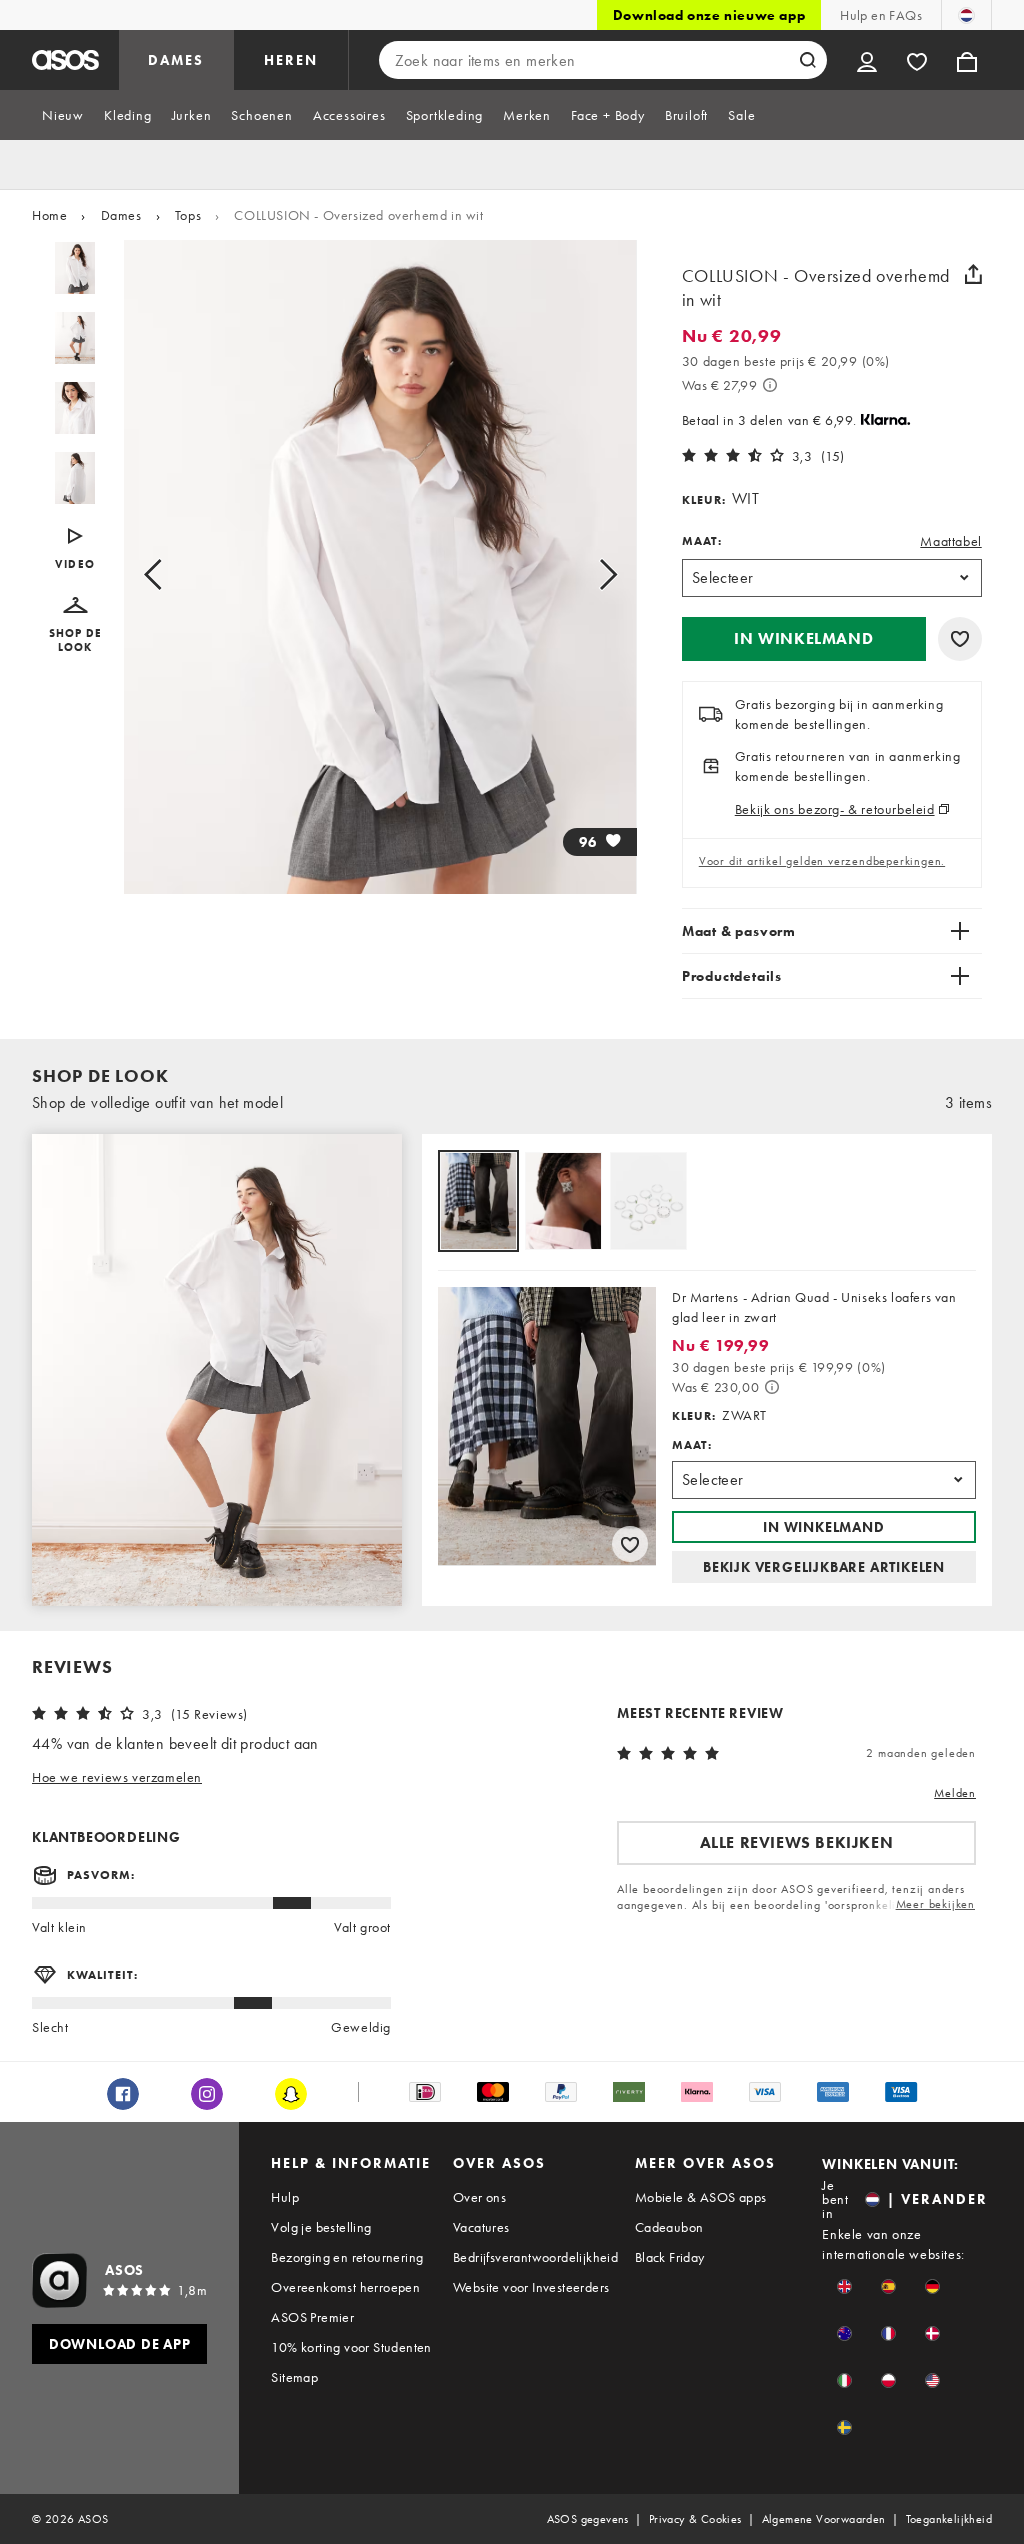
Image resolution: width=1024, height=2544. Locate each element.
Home (49, 215)
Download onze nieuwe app (709, 15)
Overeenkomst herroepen (345, 2287)
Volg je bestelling (321, 2227)
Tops (188, 215)
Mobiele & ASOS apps (701, 2197)
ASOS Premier (312, 2317)
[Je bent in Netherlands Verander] (966, 15)
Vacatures (481, 2227)
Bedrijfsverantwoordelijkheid (535, 2257)
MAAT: (702, 541)
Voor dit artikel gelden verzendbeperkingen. (822, 861)
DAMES (176, 60)
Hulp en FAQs (881, 15)
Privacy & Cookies (695, 2519)
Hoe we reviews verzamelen (117, 1777)
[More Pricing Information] (770, 385)
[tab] (63, 115)
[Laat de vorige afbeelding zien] (175, 575)
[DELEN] (974, 274)
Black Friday (670, 2257)
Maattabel (950, 541)
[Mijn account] (867, 60)
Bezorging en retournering (347, 2257)
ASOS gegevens (588, 2519)
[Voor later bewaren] (960, 639)
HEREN (291, 60)
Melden (955, 1793)
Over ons (479, 2197)
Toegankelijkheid (949, 2519)
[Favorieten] (917, 60)
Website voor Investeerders (531, 2287)
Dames (121, 215)
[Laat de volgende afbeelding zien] (585, 575)
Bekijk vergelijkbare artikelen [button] (824, 1567)
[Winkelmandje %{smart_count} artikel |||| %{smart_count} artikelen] (967, 60)
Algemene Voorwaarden (824, 2519)
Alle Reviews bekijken (797, 1842)
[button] (75, 625)
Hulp (285, 2197)
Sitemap (294, 2377)
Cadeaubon (669, 2227)
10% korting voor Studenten (351, 2347)
